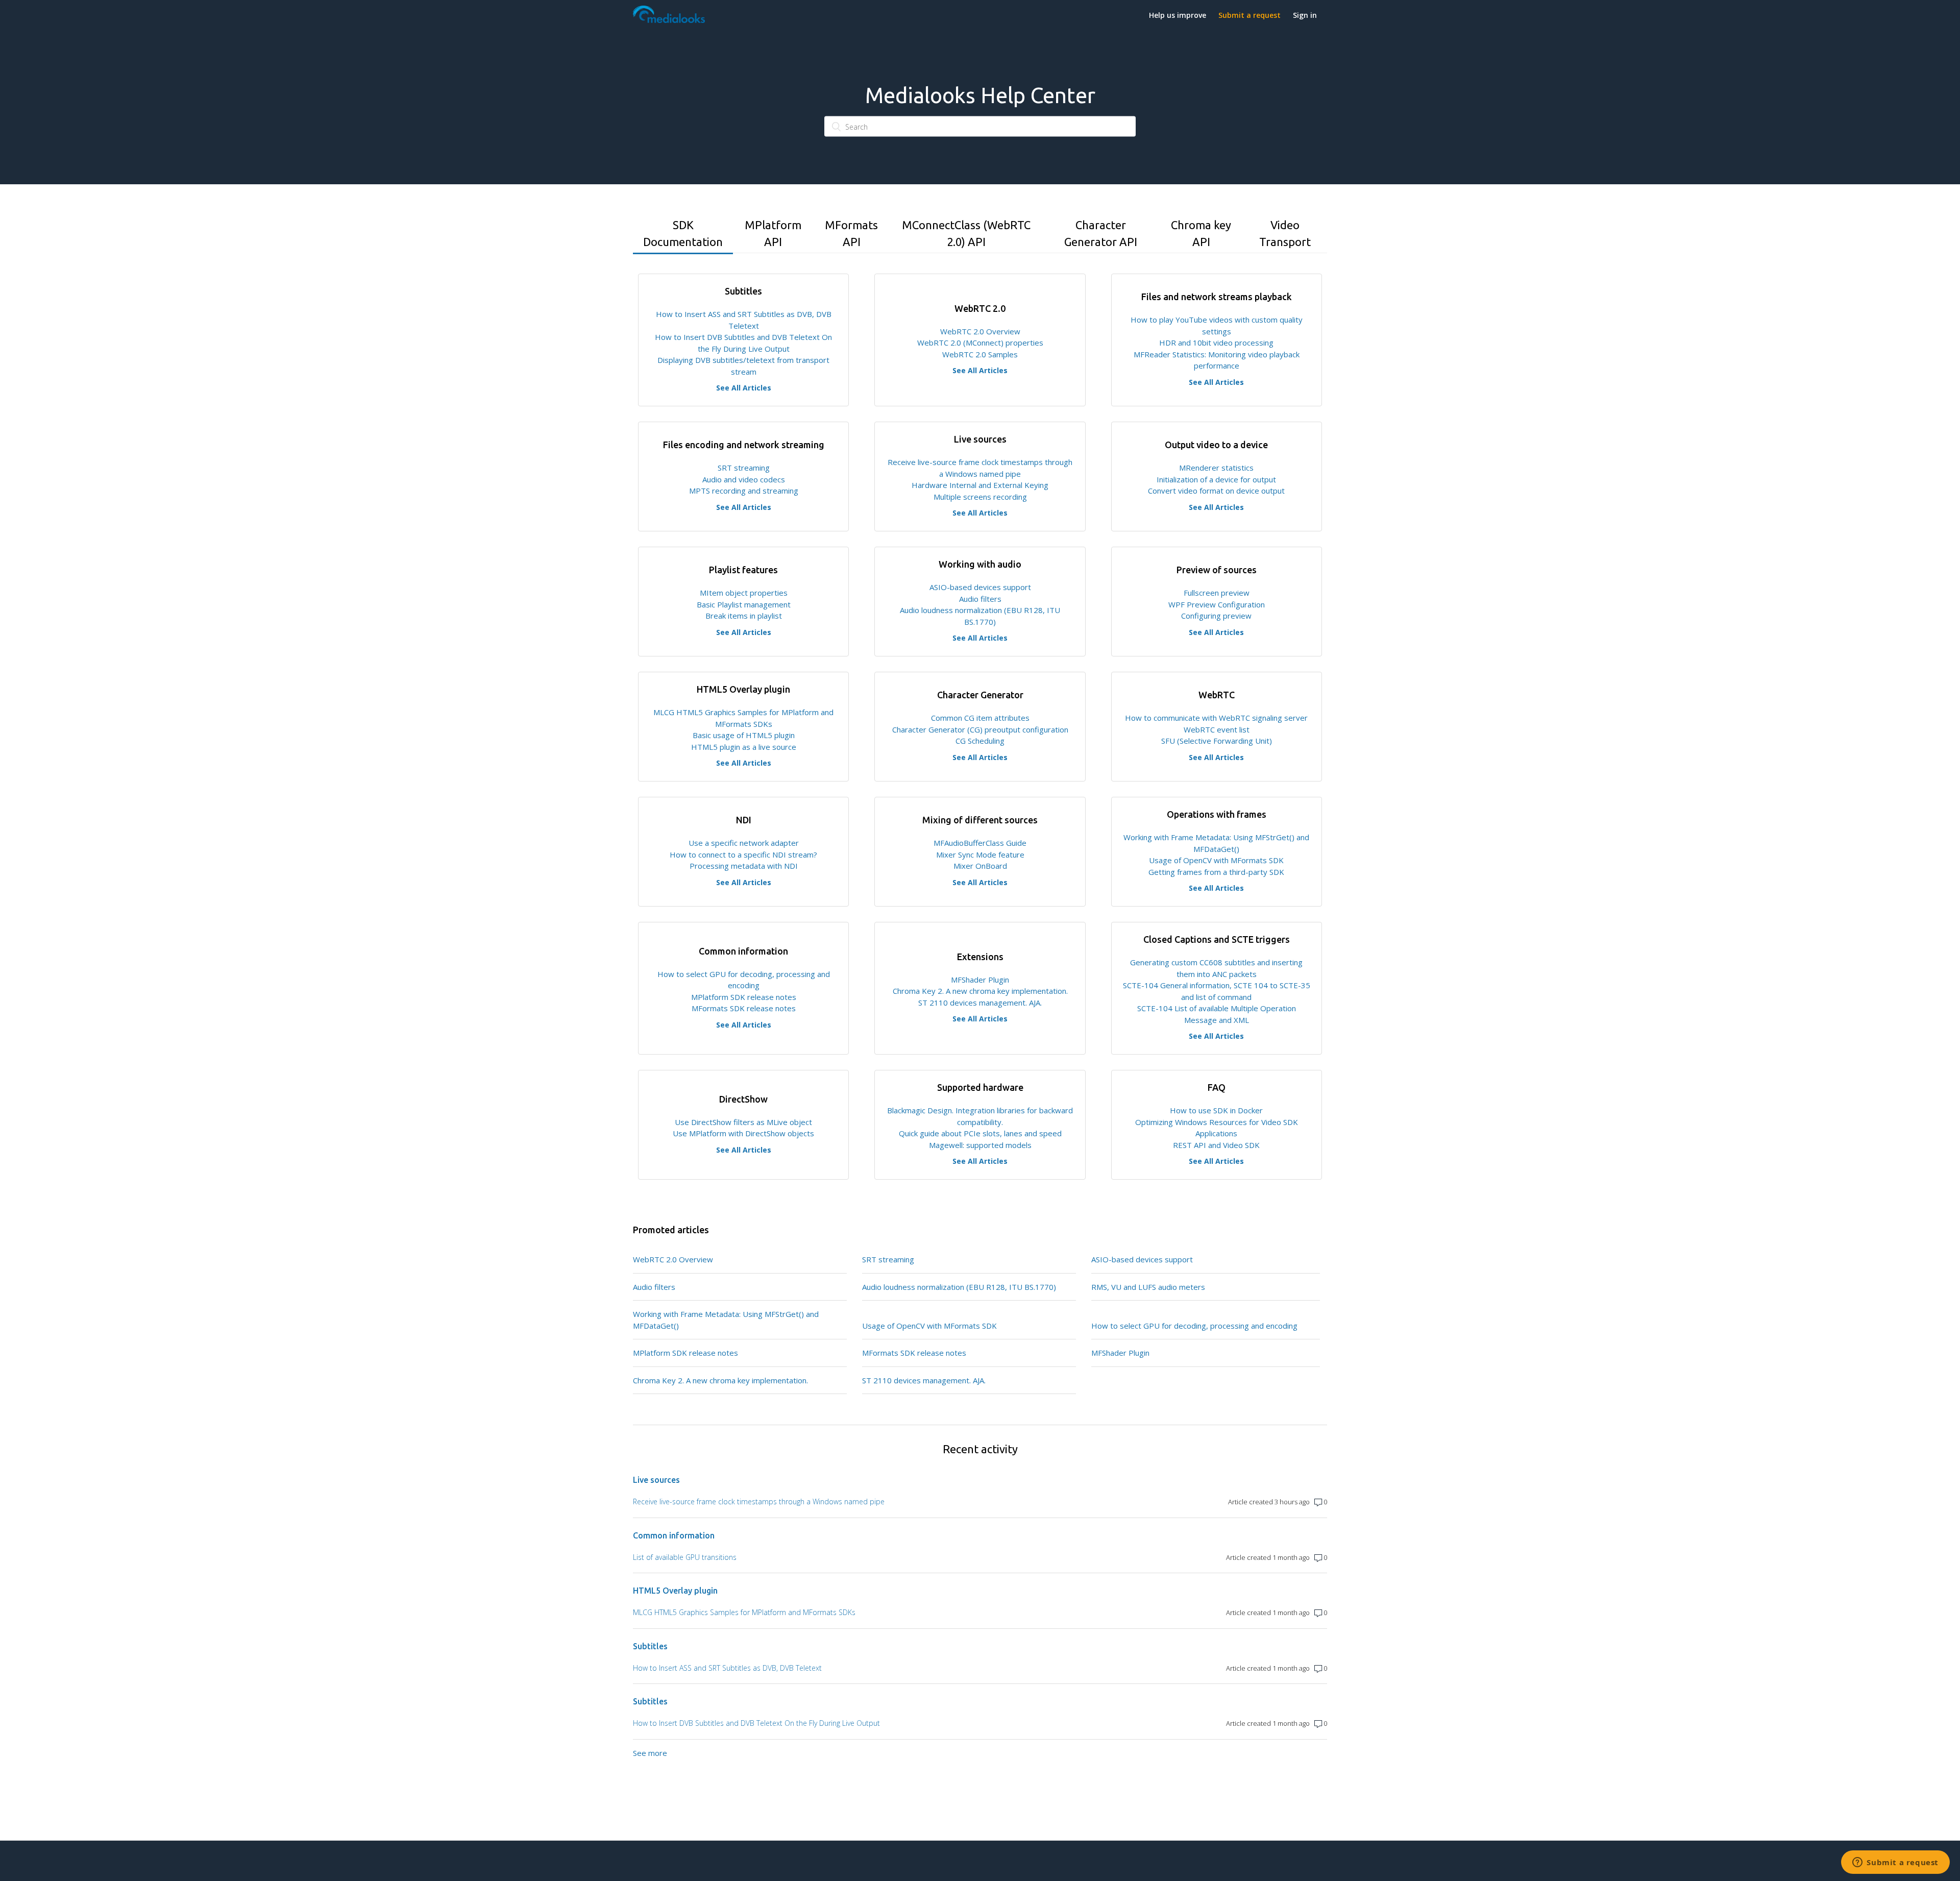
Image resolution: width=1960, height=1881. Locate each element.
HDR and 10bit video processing (1216, 343)
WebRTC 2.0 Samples (980, 354)
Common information (674, 1535)
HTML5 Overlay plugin (675, 1591)
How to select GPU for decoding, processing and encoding (1194, 1326)
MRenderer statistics (1216, 468)
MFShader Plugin (980, 980)
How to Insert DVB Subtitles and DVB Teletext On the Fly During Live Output (756, 1723)
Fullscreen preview (1217, 593)
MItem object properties (744, 593)
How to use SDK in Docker (1216, 1110)
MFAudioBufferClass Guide (980, 843)
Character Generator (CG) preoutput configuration (980, 729)
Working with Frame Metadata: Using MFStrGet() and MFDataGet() (726, 1320)
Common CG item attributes (980, 718)
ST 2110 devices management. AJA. (980, 1003)
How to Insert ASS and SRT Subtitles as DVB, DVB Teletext (727, 1668)
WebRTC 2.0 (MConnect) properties (980, 343)
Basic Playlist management (744, 604)
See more (650, 1753)
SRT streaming (744, 468)
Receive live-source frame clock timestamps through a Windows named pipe (759, 1501)
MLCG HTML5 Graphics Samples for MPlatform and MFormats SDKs (744, 1612)
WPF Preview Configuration (1217, 604)
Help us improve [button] (1178, 15)
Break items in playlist (744, 616)
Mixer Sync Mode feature (980, 854)
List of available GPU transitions (685, 1557)
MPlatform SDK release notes (744, 997)
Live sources (656, 1480)
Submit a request (1249, 15)
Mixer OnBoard (980, 866)
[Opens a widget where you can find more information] (1895, 1863)
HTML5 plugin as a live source (744, 747)
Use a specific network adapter (744, 843)
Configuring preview (1216, 616)
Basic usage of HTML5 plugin (744, 735)
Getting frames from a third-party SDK (1216, 872)
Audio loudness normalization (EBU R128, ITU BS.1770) (959, 1287)
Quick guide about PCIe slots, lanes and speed (980, 1133)
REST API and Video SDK (1216, 1145)
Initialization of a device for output (1216, 479)
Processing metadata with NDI (744, 866)
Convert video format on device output (1216, 491)
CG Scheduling (980, 741)
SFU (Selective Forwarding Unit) (1217, 741)
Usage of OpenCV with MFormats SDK (1216, 860)
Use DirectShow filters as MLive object (743, 1122)
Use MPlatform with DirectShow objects (743, 1133)
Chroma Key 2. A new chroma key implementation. (980, 991)
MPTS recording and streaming (744, 491)
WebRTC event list (1217, 729)
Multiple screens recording (980, 497)
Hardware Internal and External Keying (980, 485)
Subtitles (650, 1646)
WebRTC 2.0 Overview (980, 331)
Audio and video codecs (744, 479)
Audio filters (980, 599)
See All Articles (744, 388)
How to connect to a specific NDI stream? (743, 854)
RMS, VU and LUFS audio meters (1148, 1287)
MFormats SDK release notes (744, 1008)
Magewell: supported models (980, 1145)
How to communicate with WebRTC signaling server (1216, 718)
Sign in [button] (1305, 15)
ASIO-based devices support (980, 587)
